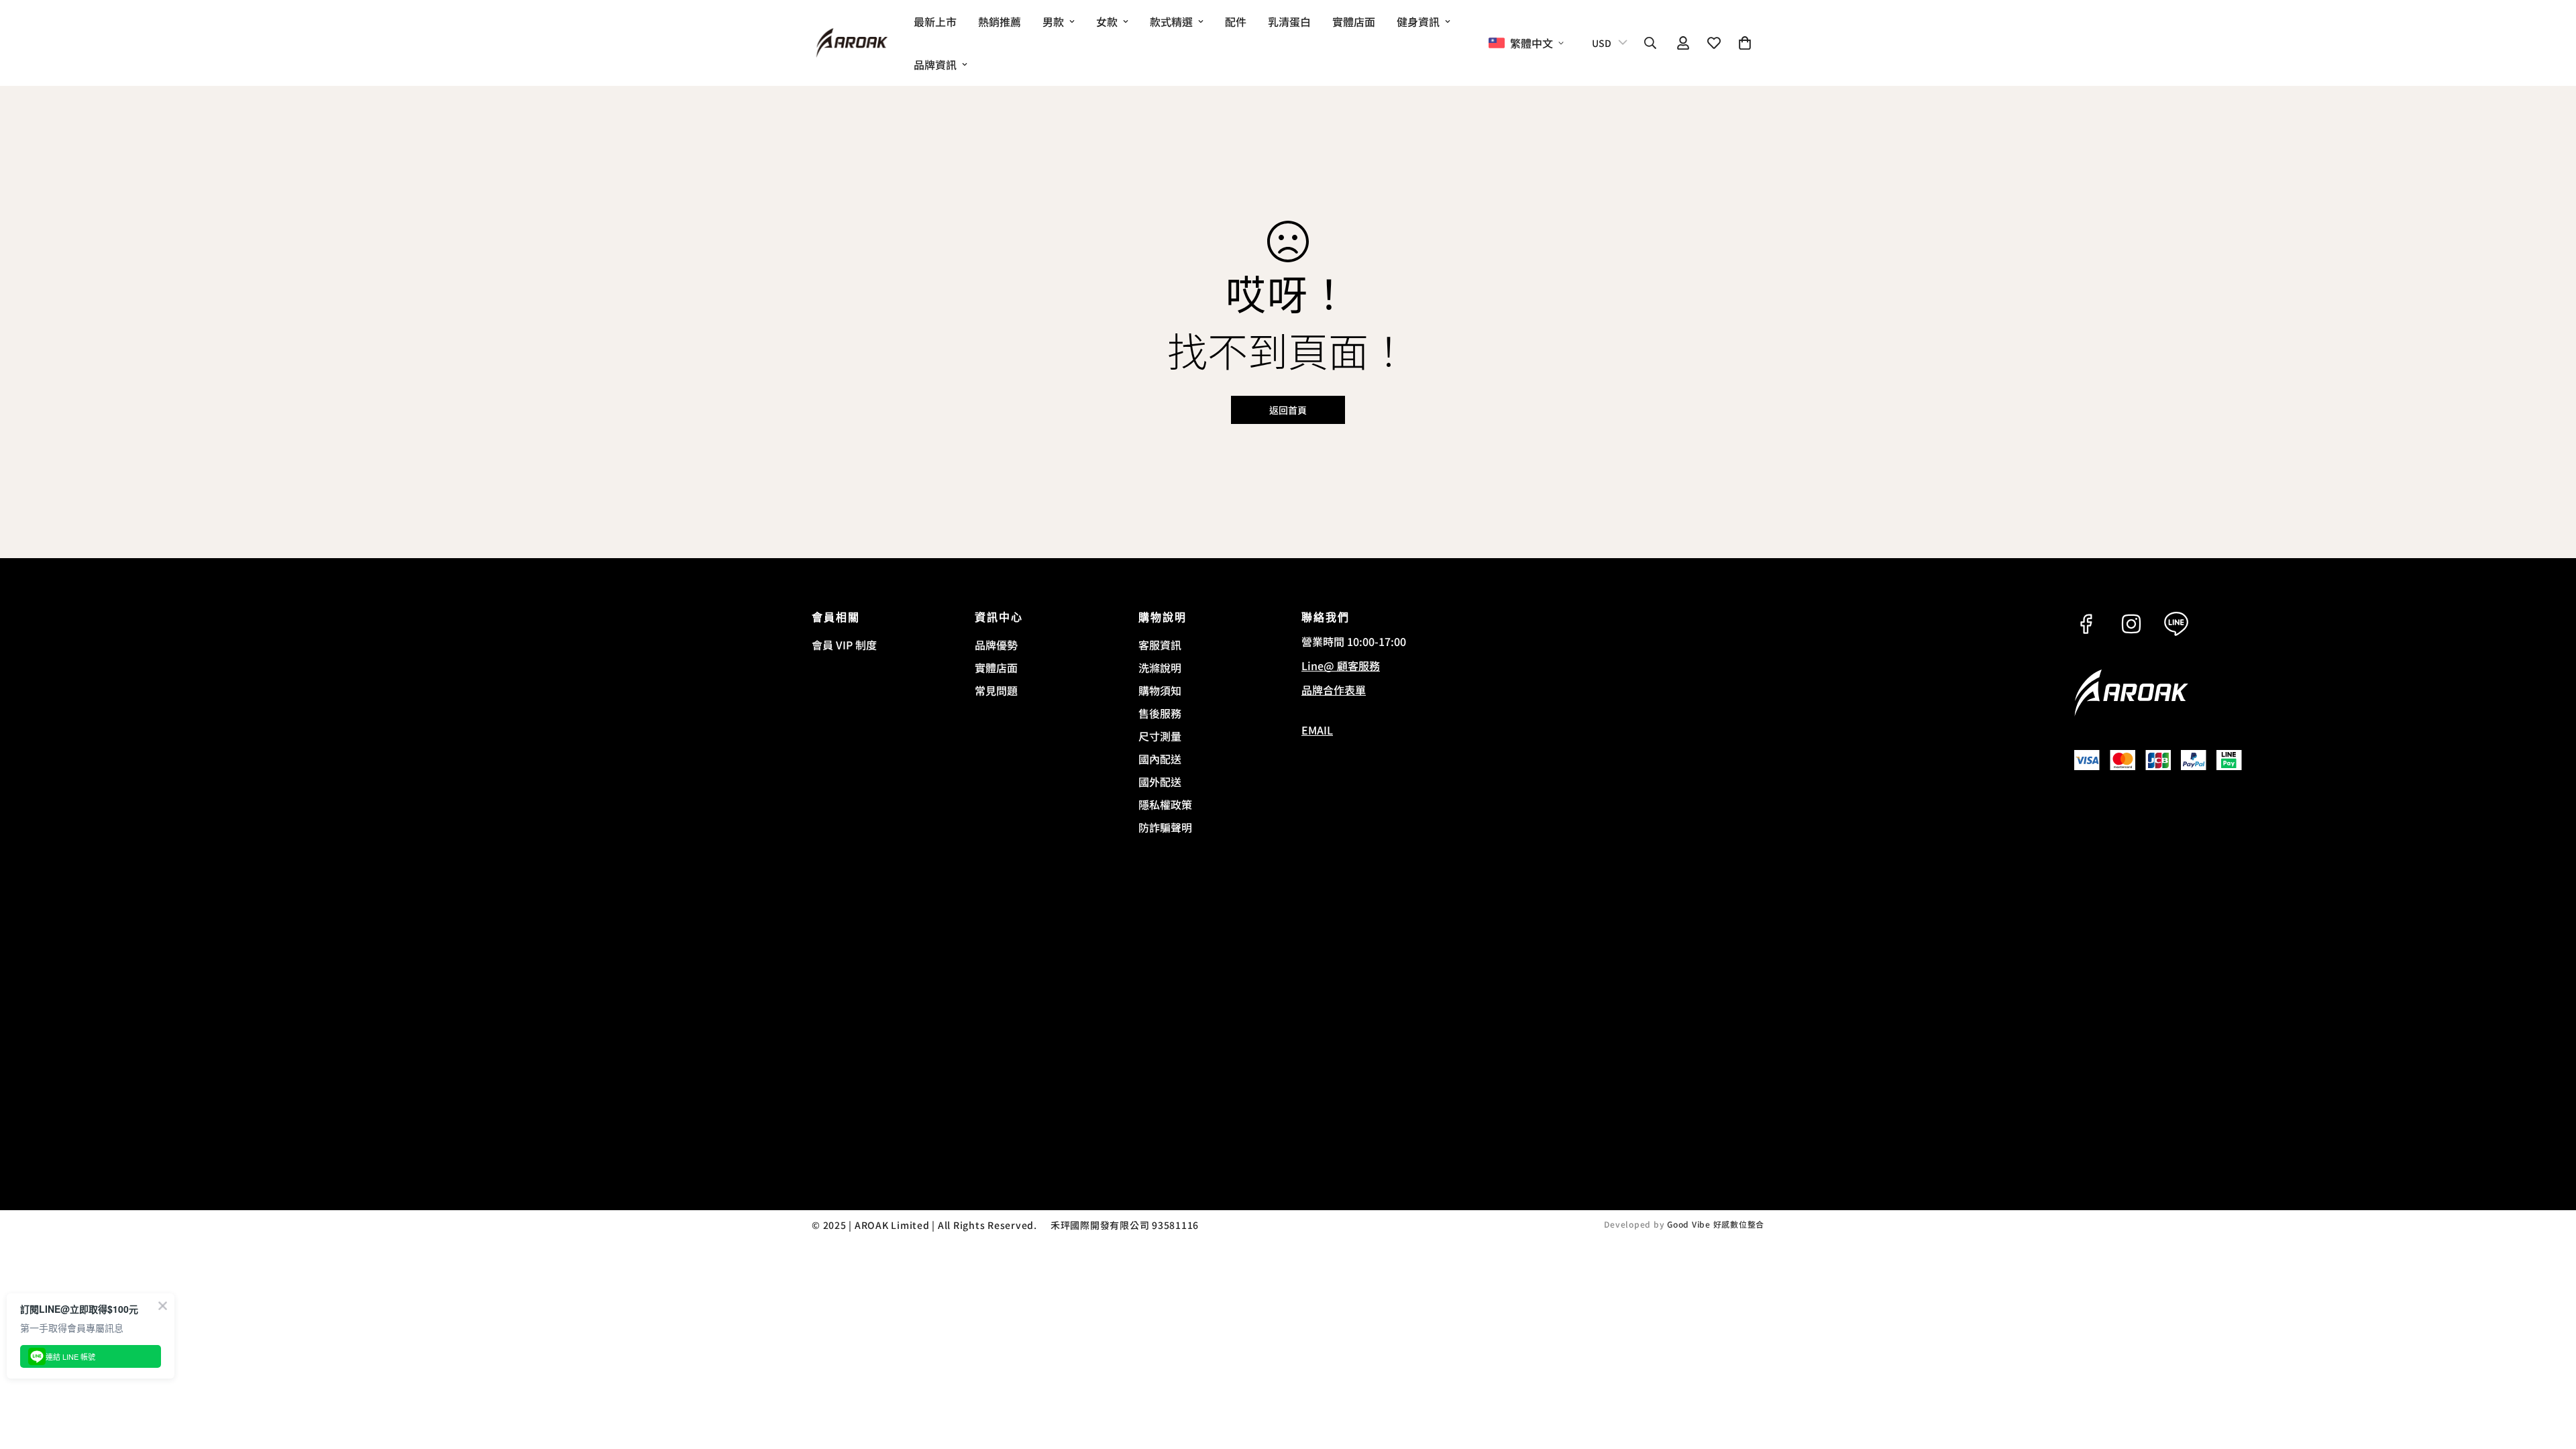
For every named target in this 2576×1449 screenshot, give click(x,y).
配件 (1236, 21)
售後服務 (1160, 713)
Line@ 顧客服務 (1341, 665)
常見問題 (996, 690)
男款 (1053, 21)
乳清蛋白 (1289, 21)
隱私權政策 (1165, 804)
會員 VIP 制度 (844, 645)
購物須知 (1160, 690)
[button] (1745, 43)
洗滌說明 (1160, 667)
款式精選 (1171, 21)
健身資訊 (1418, 21)
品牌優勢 (996, 645)
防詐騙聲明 (1165, 827)
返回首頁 (1288, 410)
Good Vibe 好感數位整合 (1716, 1224)
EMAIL (1317, 730)
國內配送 (1160, 759)
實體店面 (1354, 21)
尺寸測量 (1160, 736)
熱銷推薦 (1000, 21)
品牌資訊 (935, 64)
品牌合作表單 (1334, 690)
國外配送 (1160, 782)
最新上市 (935, 21)
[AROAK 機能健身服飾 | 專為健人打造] (852, 43)
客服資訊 (1160, 645)
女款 (1107, 21)
